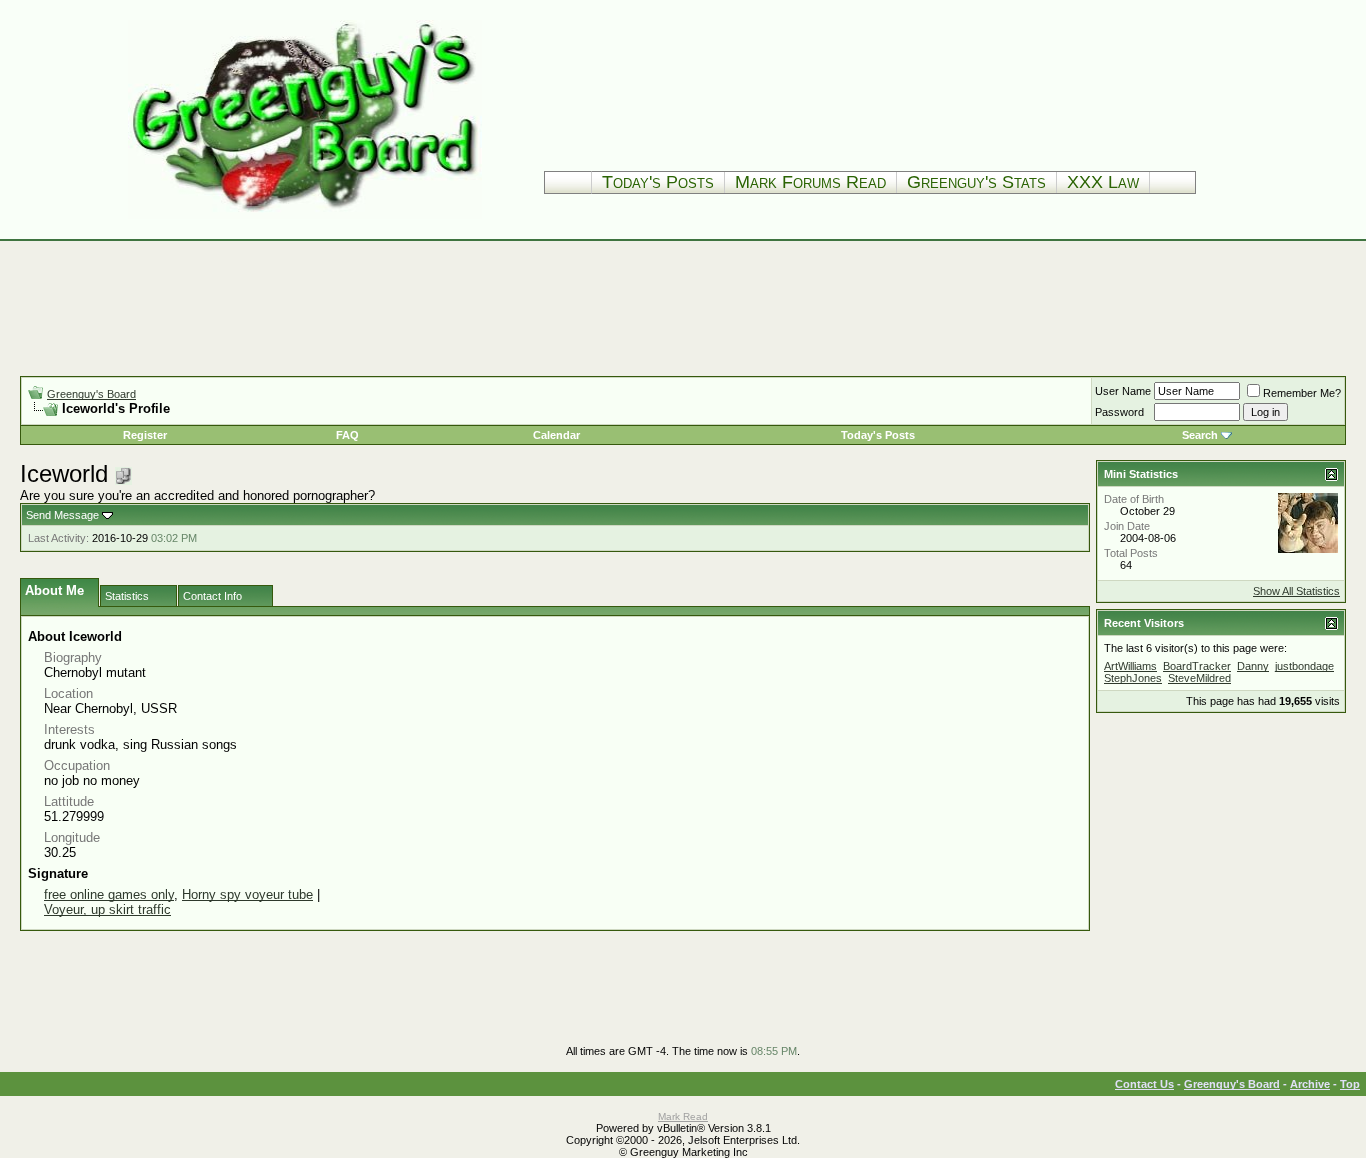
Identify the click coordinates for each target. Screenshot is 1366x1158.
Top (1350, 1084)
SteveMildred (1199, 678)
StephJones (1133, 678)
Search (1200, 435)
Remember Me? (1302, 393)
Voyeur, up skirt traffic (107, 909)
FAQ (347, 435)
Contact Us (1144, 1084)
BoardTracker (1197, 666)
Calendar (556, 435)
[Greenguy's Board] (305, 214)
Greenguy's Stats (976, 182)
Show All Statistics (1296, 591)
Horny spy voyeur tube (247, 894)
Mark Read (683, 1116)
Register (145, 435)
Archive (1310, 1084)
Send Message (62, 515)
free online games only (109, 894)
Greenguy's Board (91, 394)
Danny (1253, 666)
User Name (1123, 391)
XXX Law (1103, 182)
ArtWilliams (1130, 666)
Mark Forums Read (810, 182)
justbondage (1304, 666)
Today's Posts (658, 182)
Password (1119, 412)
